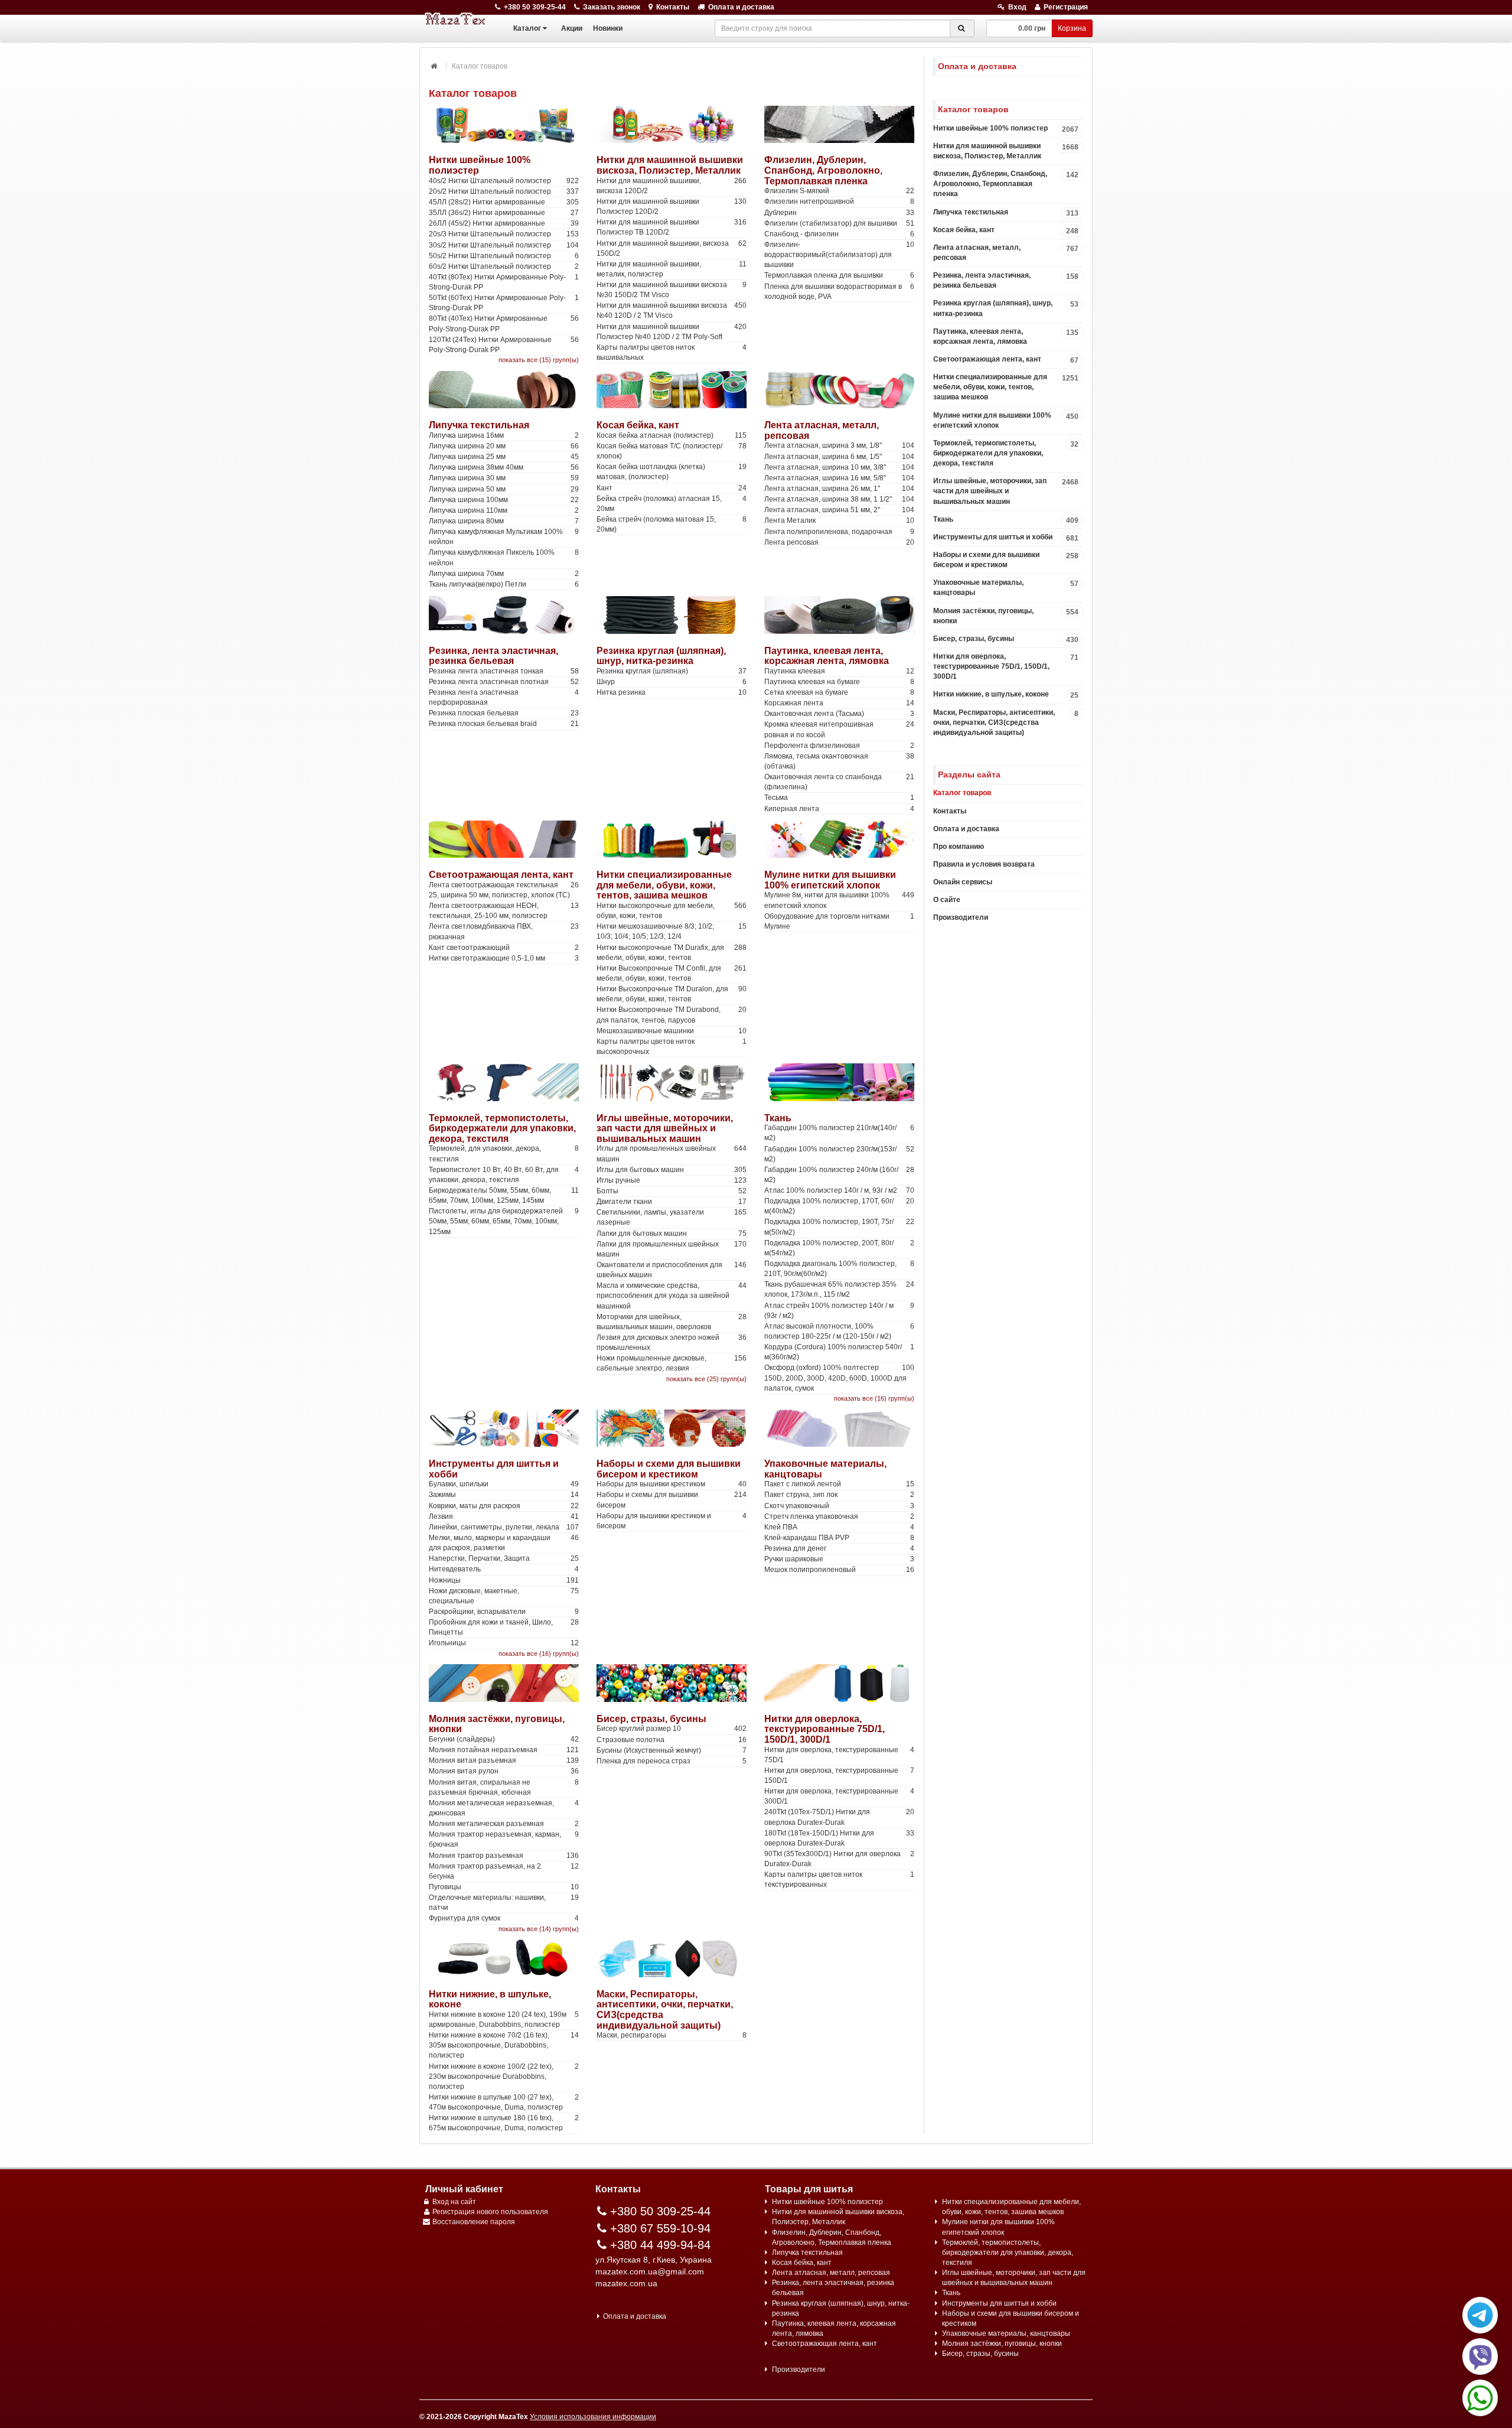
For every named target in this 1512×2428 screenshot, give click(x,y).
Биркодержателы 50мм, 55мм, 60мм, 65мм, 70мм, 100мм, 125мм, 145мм (504, 1195)
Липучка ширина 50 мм (504, 489)
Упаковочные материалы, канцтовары (1006, 588)
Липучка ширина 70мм (504, 574)
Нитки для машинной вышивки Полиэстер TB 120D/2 (672, 227)
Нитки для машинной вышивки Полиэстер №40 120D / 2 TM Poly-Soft (672, 332)
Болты (672, 1191)
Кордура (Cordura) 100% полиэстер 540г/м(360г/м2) (839, 1352)
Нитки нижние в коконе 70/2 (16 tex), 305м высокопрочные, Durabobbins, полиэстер (504, 2045)
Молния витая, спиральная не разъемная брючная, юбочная (504, 1787)
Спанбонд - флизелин (839, 234)
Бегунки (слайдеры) (504, 1739)
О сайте (947, 900)
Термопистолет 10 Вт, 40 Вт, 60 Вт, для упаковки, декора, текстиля (504, 1175)
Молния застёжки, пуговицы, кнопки (1006, 616)
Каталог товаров (962, 793)
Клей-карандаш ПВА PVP (839, 1538)
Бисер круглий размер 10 (672, 1729)
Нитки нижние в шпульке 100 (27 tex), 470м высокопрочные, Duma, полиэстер (504, 2102)
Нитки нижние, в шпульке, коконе (1006, 695)
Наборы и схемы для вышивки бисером (672, 1500)
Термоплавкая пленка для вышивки (839, 275)
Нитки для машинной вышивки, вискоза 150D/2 (672, 248)
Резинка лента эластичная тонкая (504, 671)
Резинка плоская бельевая (504, 713)
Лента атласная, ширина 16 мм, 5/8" (839, 478)
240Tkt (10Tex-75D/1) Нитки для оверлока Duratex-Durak (839, 1817)
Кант (672, 488)
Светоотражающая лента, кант (501, 875)
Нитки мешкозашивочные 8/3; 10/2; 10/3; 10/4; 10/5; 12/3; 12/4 (672, 931)
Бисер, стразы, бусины (651, 1719)
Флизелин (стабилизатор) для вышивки (839, 223)
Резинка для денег (839, 1548)
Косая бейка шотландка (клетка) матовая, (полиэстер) (672, 472)
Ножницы (504, 1580)
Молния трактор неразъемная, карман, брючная (504, 1839)
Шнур (672, 682)
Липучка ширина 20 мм (504, 446)
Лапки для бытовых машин (672, 1233)
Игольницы (504, 1643)
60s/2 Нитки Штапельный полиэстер (504, 266)
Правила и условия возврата (984, 864)
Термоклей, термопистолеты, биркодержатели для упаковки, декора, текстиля (502, 1128)
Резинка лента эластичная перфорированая (504, 697)
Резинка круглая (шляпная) (672, 671)
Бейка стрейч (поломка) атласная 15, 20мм (672, 504)
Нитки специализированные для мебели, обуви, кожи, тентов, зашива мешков (664, 885)
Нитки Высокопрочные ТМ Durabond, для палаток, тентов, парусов (672, 1015)
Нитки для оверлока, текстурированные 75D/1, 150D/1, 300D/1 (825, 1729)
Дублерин (839, 213)
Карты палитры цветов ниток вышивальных (672, 352)
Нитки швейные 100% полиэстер (1006, 129)
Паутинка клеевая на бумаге (839, 682)
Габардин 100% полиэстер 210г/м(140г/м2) (839, 1133)
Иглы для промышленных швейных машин (672, 1153)
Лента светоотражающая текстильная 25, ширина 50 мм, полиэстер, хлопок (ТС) (504, 890)
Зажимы (504, 1495)
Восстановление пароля (474, 2222)
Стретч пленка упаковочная (839, 1516)
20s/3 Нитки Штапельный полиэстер (504, 234)
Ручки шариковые (839, 1559)
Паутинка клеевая (839, 671)
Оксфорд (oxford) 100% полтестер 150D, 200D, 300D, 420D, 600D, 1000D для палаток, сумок (839, 1378)
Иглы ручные (672, 1180)
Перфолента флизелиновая (839, 746)
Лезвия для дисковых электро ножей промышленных (672, 1342)
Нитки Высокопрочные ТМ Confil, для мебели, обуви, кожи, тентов (672, 973)
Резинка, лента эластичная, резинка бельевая (493, 656)
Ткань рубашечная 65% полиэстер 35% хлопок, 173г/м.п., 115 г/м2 (839, 1289)
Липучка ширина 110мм (504, 510)
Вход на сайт (454, 2202)
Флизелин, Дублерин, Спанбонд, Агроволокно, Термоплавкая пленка (823, 170)
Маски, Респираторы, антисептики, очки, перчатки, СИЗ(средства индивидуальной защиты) (1006, 722)
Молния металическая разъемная (504, 1824)
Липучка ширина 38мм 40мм (504, 467)
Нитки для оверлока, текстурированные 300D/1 (839, 1796)
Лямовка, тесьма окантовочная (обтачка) (839, 761)
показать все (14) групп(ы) (539, 1929)
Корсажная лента (839, 703)
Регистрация (1066, 7)
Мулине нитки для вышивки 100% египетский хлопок (830, 880)
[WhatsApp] (1480, 2398)
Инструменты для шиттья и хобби (1006, 538)
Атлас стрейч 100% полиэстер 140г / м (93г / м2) (839, 1311)
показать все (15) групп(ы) (539, 360)
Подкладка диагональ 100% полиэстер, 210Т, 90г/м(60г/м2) (839, 1269)
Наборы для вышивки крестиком (672, 1484)
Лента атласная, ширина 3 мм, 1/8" (839, 445)
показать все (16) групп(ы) (874, 1398)
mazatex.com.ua (626, 2283)
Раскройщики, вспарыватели (504, 1612)
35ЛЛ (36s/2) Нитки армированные (504, 213)
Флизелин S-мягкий (839, 191)
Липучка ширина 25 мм (504, 457)
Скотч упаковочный (839, 1506)
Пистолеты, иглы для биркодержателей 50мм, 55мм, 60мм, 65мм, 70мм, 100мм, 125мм (504, 1221)
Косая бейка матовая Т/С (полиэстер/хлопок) (672, 451)
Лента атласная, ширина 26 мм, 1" (839, 489)
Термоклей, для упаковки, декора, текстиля (504, 1153)
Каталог (527, 28)
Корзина (1072, 28)
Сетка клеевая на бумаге (839, 692)
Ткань (778, 1118)
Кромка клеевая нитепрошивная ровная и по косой (839, 729)
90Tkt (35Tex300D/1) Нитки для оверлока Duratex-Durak (839, 1859)
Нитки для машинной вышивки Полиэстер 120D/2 (672, 206)
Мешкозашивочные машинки (672, 1031)
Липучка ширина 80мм (504, 521)
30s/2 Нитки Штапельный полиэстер (504, 245)
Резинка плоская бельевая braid (504, 724)
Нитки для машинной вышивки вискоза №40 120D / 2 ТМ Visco (672, 310)
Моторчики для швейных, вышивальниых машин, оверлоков (672, 1322)
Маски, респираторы (672, 2035)
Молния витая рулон (504, 1771)
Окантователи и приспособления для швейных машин (672, 1270)
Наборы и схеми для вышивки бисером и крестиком (669, 1469)
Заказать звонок (612, 7)
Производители (961, 917)
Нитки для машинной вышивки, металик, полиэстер (672, 269)
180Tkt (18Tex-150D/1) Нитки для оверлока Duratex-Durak (839, 1838)
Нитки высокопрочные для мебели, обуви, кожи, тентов (672, 911)
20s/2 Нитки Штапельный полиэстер (504, 191)
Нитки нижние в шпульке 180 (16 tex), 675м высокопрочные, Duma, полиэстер (504, 2123)
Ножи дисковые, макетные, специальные (504, 1596)
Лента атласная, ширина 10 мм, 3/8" (839, 467)
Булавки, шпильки (504, 1484)
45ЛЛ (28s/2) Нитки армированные (504, 202)
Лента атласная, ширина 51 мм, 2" (839, 510)
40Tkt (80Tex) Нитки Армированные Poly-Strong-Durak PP (504, 282)
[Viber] (1480, 2357)
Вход (1017, 7)
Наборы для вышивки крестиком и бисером (672, 1521)
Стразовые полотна (672, 1740)
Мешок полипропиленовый (839, 1570)
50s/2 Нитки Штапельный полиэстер (504, 256)
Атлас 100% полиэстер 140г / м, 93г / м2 (839, 1190)
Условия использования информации (593, 2417)
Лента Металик (839, 520)
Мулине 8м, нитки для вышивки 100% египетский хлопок (839, 900)
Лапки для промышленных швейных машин (672, 1249)
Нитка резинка (672, 692)
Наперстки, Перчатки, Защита (504, 1558)
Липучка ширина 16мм (504, 435)
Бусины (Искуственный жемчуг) (672, 1750)
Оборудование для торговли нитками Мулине (839, 921)
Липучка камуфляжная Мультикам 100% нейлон (504, 537)
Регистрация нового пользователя (490, 2212)
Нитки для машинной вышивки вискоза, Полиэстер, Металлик (670, 165)
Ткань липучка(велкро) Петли (504, 584)
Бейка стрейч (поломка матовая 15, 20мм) (672, 524)
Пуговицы (504, 1887)
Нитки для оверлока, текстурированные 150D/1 (839, 1776)
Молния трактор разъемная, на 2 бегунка (504, 1871)
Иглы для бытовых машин (672, 1170)
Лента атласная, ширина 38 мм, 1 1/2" (839, 499)
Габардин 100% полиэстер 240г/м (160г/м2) (839, 1175)
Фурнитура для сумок (504, 1918)
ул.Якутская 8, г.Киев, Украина (654, 2260)
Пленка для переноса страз (672, 1761)
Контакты (673, 7)
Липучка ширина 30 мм (504, 478)
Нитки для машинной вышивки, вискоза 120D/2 (672, 186)
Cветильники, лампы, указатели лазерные (672, 1217)
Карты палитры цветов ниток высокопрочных (672, 1047)
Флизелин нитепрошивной (839, 201)
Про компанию (959, 847)
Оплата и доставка (741, 7)
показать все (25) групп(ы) (706, 1379)
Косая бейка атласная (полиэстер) (672, 435)
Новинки (608, 28)
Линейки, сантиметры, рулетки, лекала (504, 1527)
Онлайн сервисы (963, 882)
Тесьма (839, 798)
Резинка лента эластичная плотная (504, 682)
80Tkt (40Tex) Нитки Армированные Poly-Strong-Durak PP (504, 323)
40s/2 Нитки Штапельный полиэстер (504, 181)
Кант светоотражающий (504, 948)
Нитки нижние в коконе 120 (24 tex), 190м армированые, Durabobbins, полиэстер (504, 2019)
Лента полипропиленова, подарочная (839, 532)
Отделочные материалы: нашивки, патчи (504, 1903)
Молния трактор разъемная (504, 1856)
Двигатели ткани (672, 1202)
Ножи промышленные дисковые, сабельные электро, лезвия (672, 1363)
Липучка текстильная (479, 425)
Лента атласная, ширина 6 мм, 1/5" (839, 457)
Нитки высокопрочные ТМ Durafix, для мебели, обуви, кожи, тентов (672, 953)
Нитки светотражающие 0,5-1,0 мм (504, 958)
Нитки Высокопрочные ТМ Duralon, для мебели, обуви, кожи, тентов (672, 994)
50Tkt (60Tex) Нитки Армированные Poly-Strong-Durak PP (504, 303)
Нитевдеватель (504, 1569)
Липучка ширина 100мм (504, 500)
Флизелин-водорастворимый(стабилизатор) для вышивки (839, 255)
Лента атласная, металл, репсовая (1006, 253)
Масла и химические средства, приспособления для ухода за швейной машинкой (672, 1296)
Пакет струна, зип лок (839, 1495)
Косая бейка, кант (638, 425)
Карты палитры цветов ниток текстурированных (839, 1879)
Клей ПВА (839, 1527)
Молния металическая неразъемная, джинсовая (504, 1808)
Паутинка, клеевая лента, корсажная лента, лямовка (827, 656)
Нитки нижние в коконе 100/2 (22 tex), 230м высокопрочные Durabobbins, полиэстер (504, 2077)
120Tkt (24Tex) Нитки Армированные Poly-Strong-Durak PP (504, 345)
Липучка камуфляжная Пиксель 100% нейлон (504, 557)
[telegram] (1480, 2315)
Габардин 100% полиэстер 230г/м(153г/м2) (839, 1154)
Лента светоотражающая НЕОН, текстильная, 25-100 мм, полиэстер (504, 911)
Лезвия (504, 1516)
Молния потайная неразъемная (504, 1750)
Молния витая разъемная (504, 1760)
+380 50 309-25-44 (535, 7)
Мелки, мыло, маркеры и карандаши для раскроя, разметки (504, 1543)
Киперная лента (839, 809)
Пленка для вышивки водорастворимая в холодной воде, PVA (839, 292)
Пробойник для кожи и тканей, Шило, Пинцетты (504, 1627)
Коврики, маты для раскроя (504, 1506)
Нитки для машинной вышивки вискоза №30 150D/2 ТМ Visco (672, 290)
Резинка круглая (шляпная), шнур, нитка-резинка (661, 656)
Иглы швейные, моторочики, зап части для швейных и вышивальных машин (665, 1128)
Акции (572, 28)
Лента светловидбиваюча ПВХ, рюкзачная (504, 931)
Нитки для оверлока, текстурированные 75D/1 (839, 1755)
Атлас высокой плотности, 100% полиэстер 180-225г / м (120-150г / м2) (839, 1331)
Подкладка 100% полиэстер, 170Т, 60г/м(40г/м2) (839, 1206)
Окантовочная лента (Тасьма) (839, 714)
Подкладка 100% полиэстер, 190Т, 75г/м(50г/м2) (839, 1227)
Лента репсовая (839, 542)
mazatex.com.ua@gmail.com (650, 2271)
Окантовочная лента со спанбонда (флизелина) (839, 782)
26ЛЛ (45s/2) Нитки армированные (504, 223)
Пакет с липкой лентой (839, 1484)
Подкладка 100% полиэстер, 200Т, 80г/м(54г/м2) (839, 1248)
